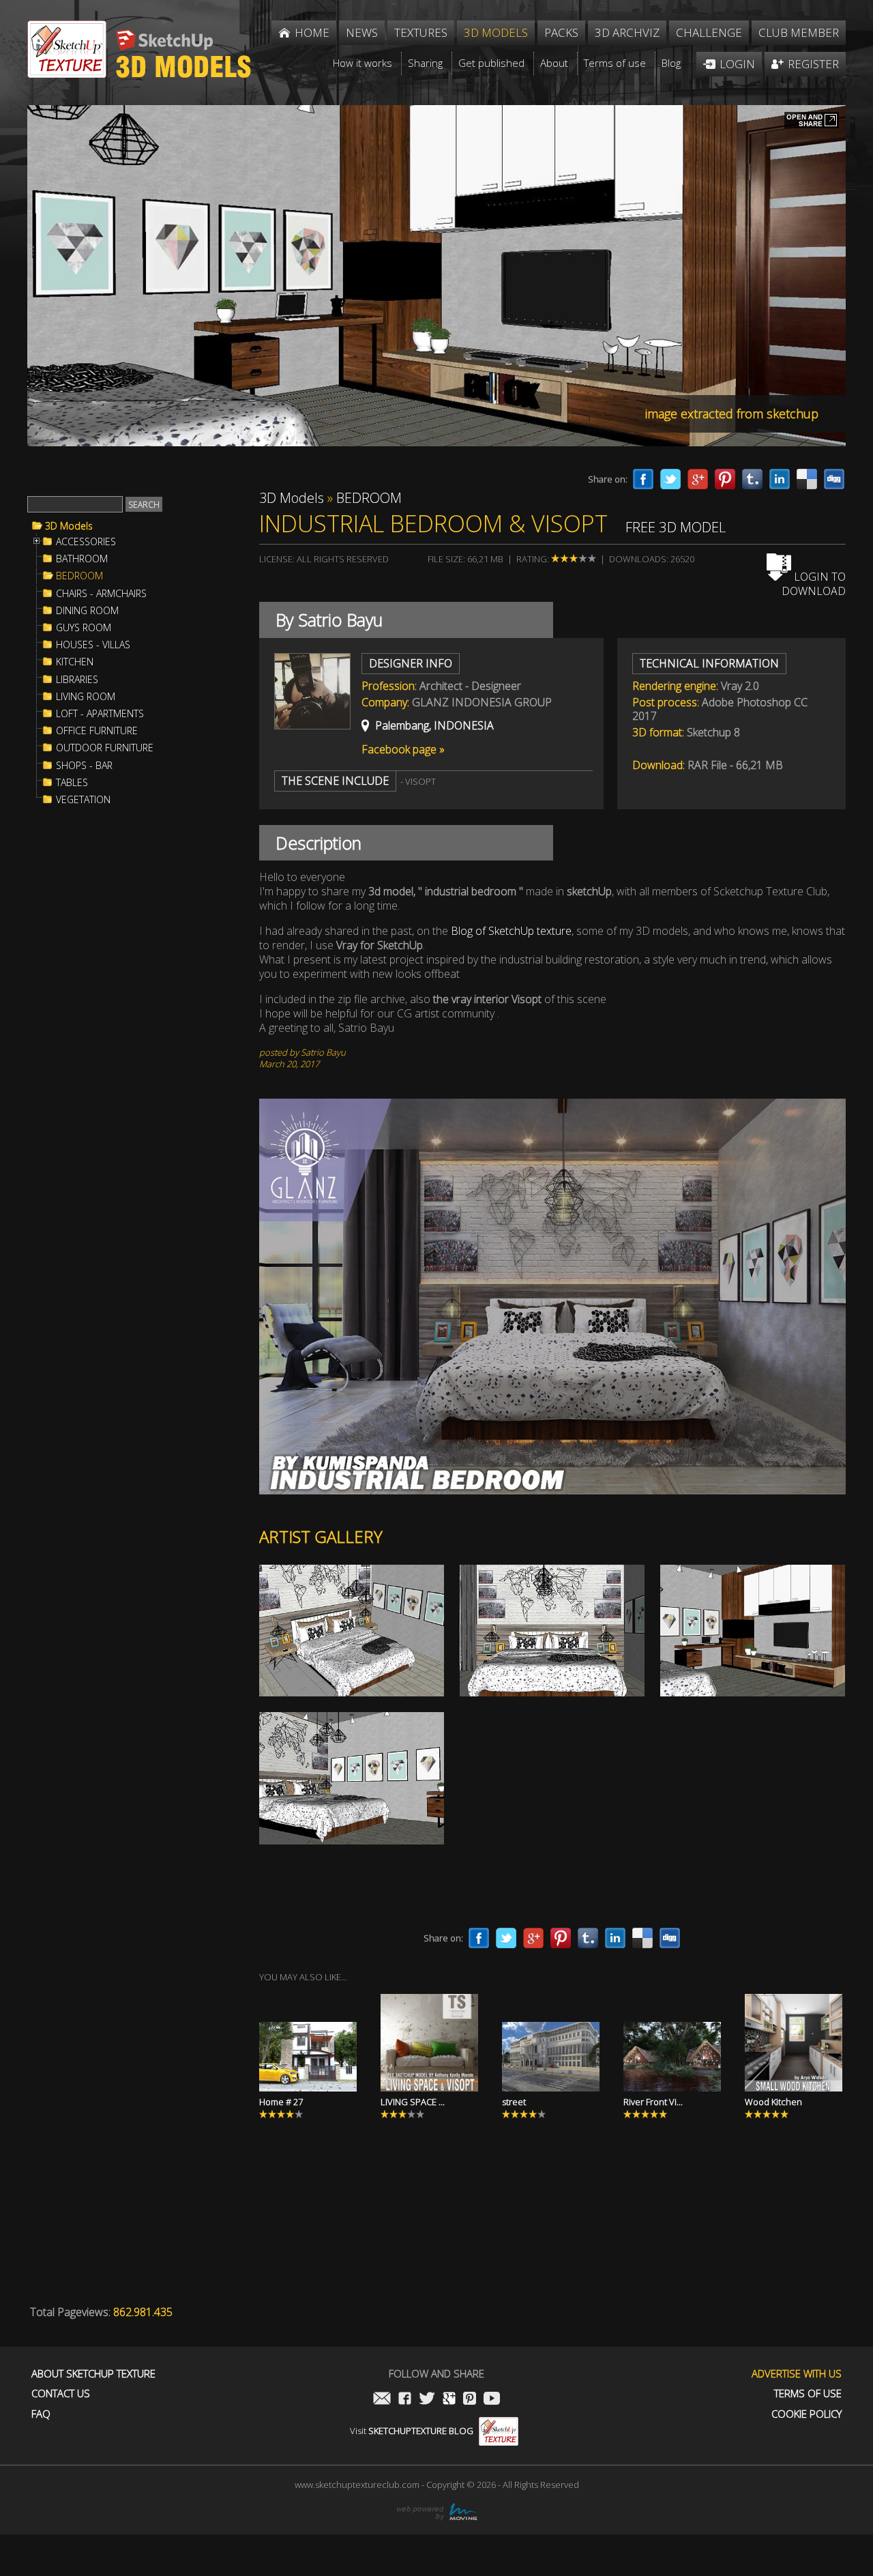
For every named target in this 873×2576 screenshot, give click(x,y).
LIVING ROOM (86, 697)
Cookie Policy (807, 2414)
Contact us (61, 2393)
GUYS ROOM (84, 628)
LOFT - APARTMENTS (100, 714)
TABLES (72, 783)
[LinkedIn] (780, 479)
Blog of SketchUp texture (511, 931)
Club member (799, 32)
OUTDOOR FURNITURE (105, 748)
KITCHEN (75, 662)
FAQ (41, 2414)
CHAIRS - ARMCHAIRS (101, 594)
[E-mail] (382, 2400)
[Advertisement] (130, 1040)
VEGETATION (83, 800)
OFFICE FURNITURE (97, 731)
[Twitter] (670, 479)
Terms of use (808, 2393)
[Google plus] (698, 479)
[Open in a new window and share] (812, 121)
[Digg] (834, 479)
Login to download (814, 584)
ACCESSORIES (86, 542)
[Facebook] (643, 479)
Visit (412, 2431)
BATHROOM (82, 559)
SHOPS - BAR (84, 766)
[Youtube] (492, 2400)
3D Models (69, 526)
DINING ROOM (87, 611)
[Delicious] (807, 479)
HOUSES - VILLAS (93, 645)
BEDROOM (79, 576)
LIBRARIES (77, 680)
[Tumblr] (752, 479)
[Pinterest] (725, 479)
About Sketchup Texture (93, 2374)
